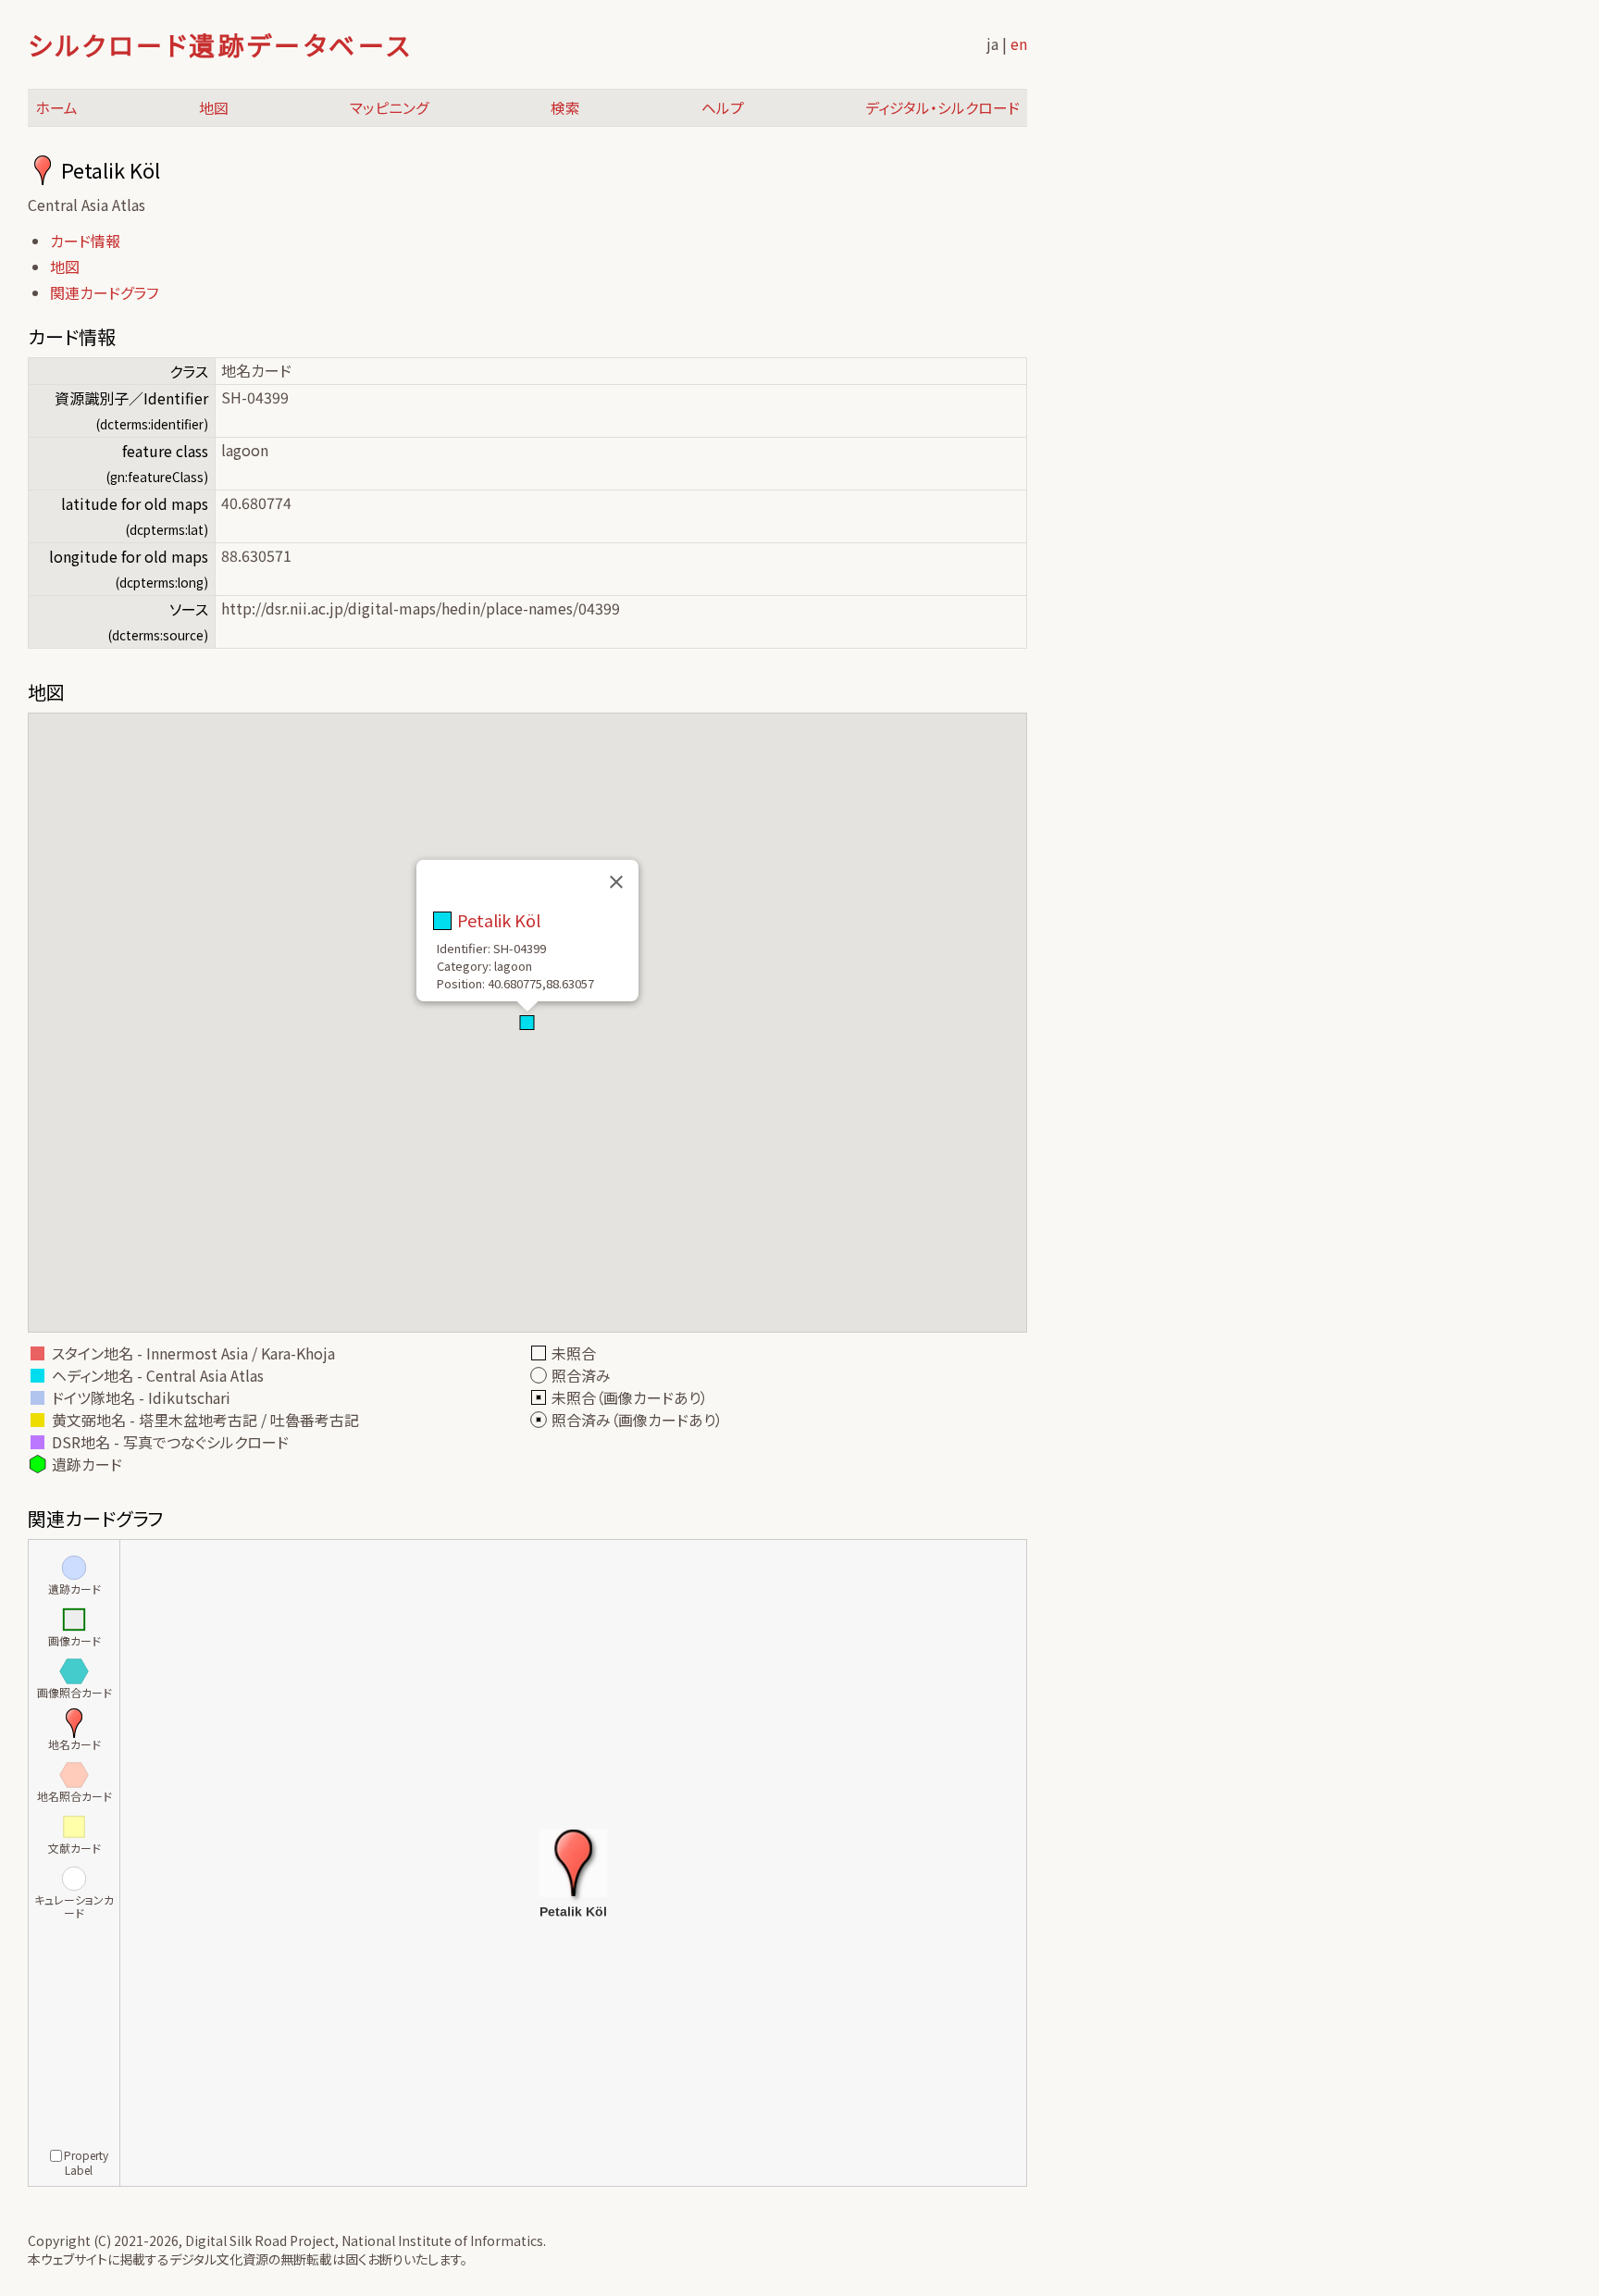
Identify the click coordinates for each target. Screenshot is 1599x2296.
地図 (214, 108)
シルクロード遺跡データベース (220, 44)
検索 (565, 108)
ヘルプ (723, 108)
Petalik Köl (499, 920)
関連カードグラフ (104, 292)
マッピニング (390, 108)
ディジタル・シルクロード (942, 108)
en (1019, 43)
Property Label (86, 2162)
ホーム (56, 108)
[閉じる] (616, 882)
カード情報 (85, 241)
